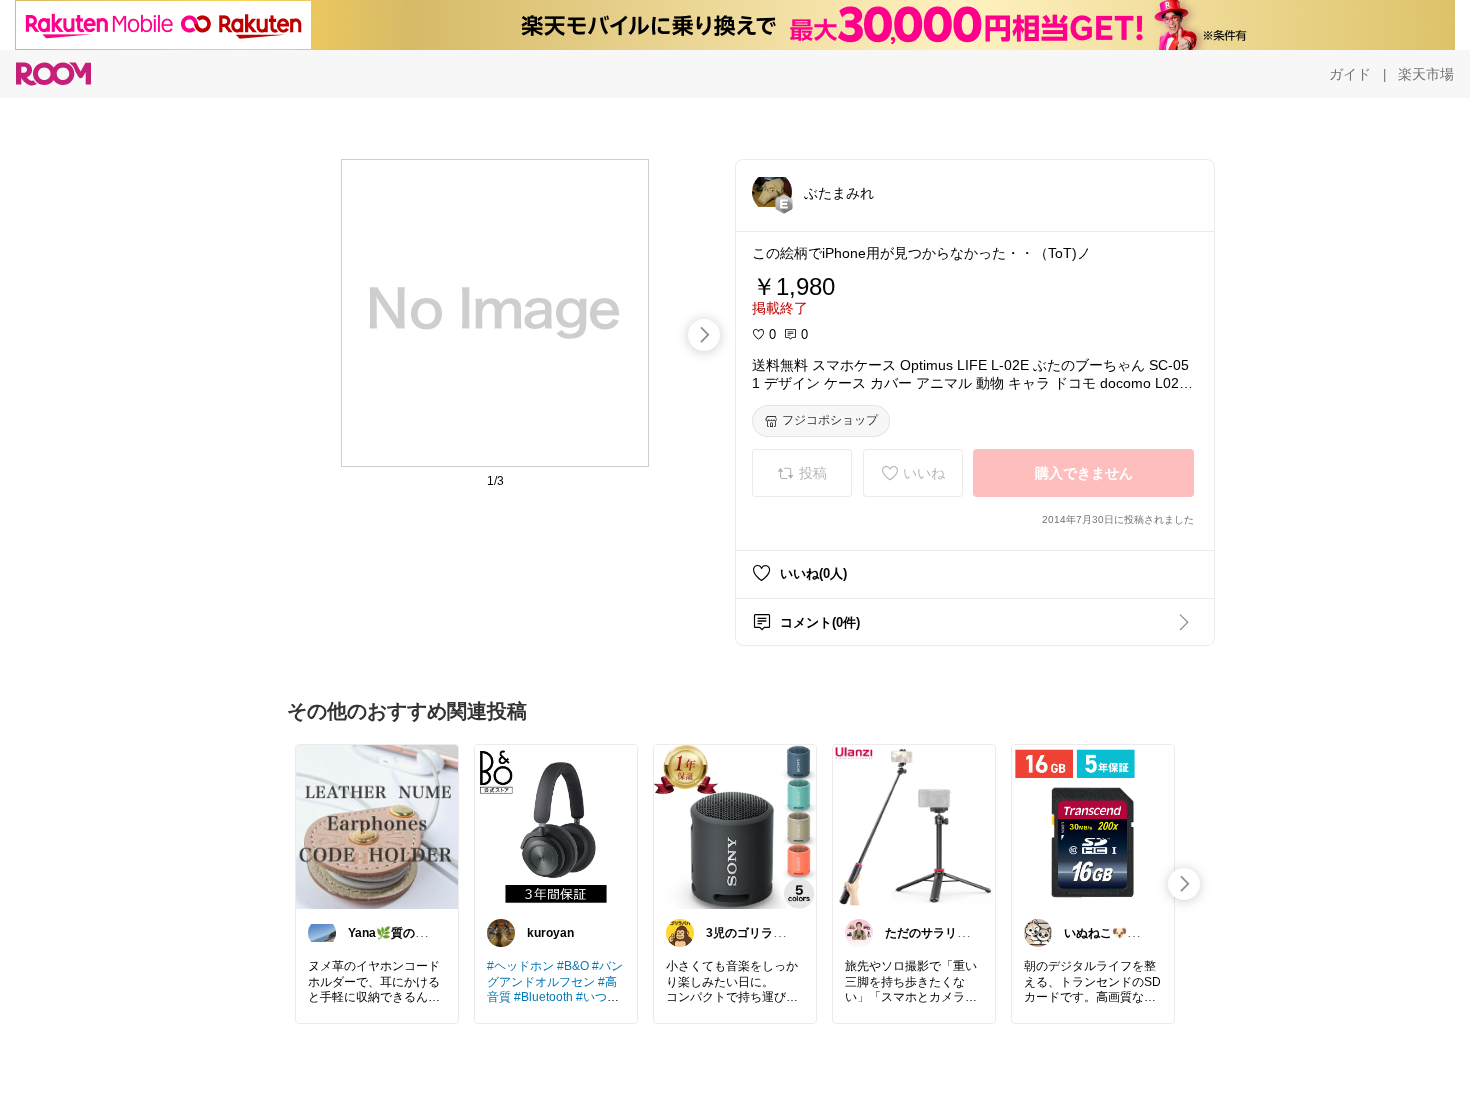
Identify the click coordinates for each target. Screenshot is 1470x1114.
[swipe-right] (704, 335)
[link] (377, 826)
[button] (772, 192)
